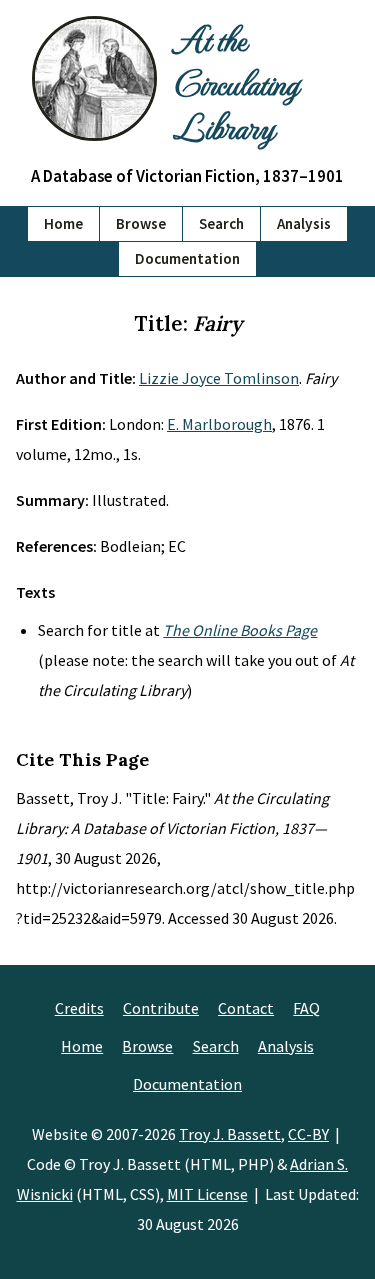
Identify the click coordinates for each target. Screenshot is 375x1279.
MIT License (207, 1194)
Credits (79, 1008)
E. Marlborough (219, 424)
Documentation (187, 258)
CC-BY (308, 1134)
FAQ (306, 1008)
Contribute (161, 1008)
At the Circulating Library (235, 82)
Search (221, 223)
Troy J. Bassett (230, 1134)
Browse (141, 223)
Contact (246, 1008)
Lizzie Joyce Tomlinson (219, 378)
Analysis (304, 223)
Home (63, 223)
